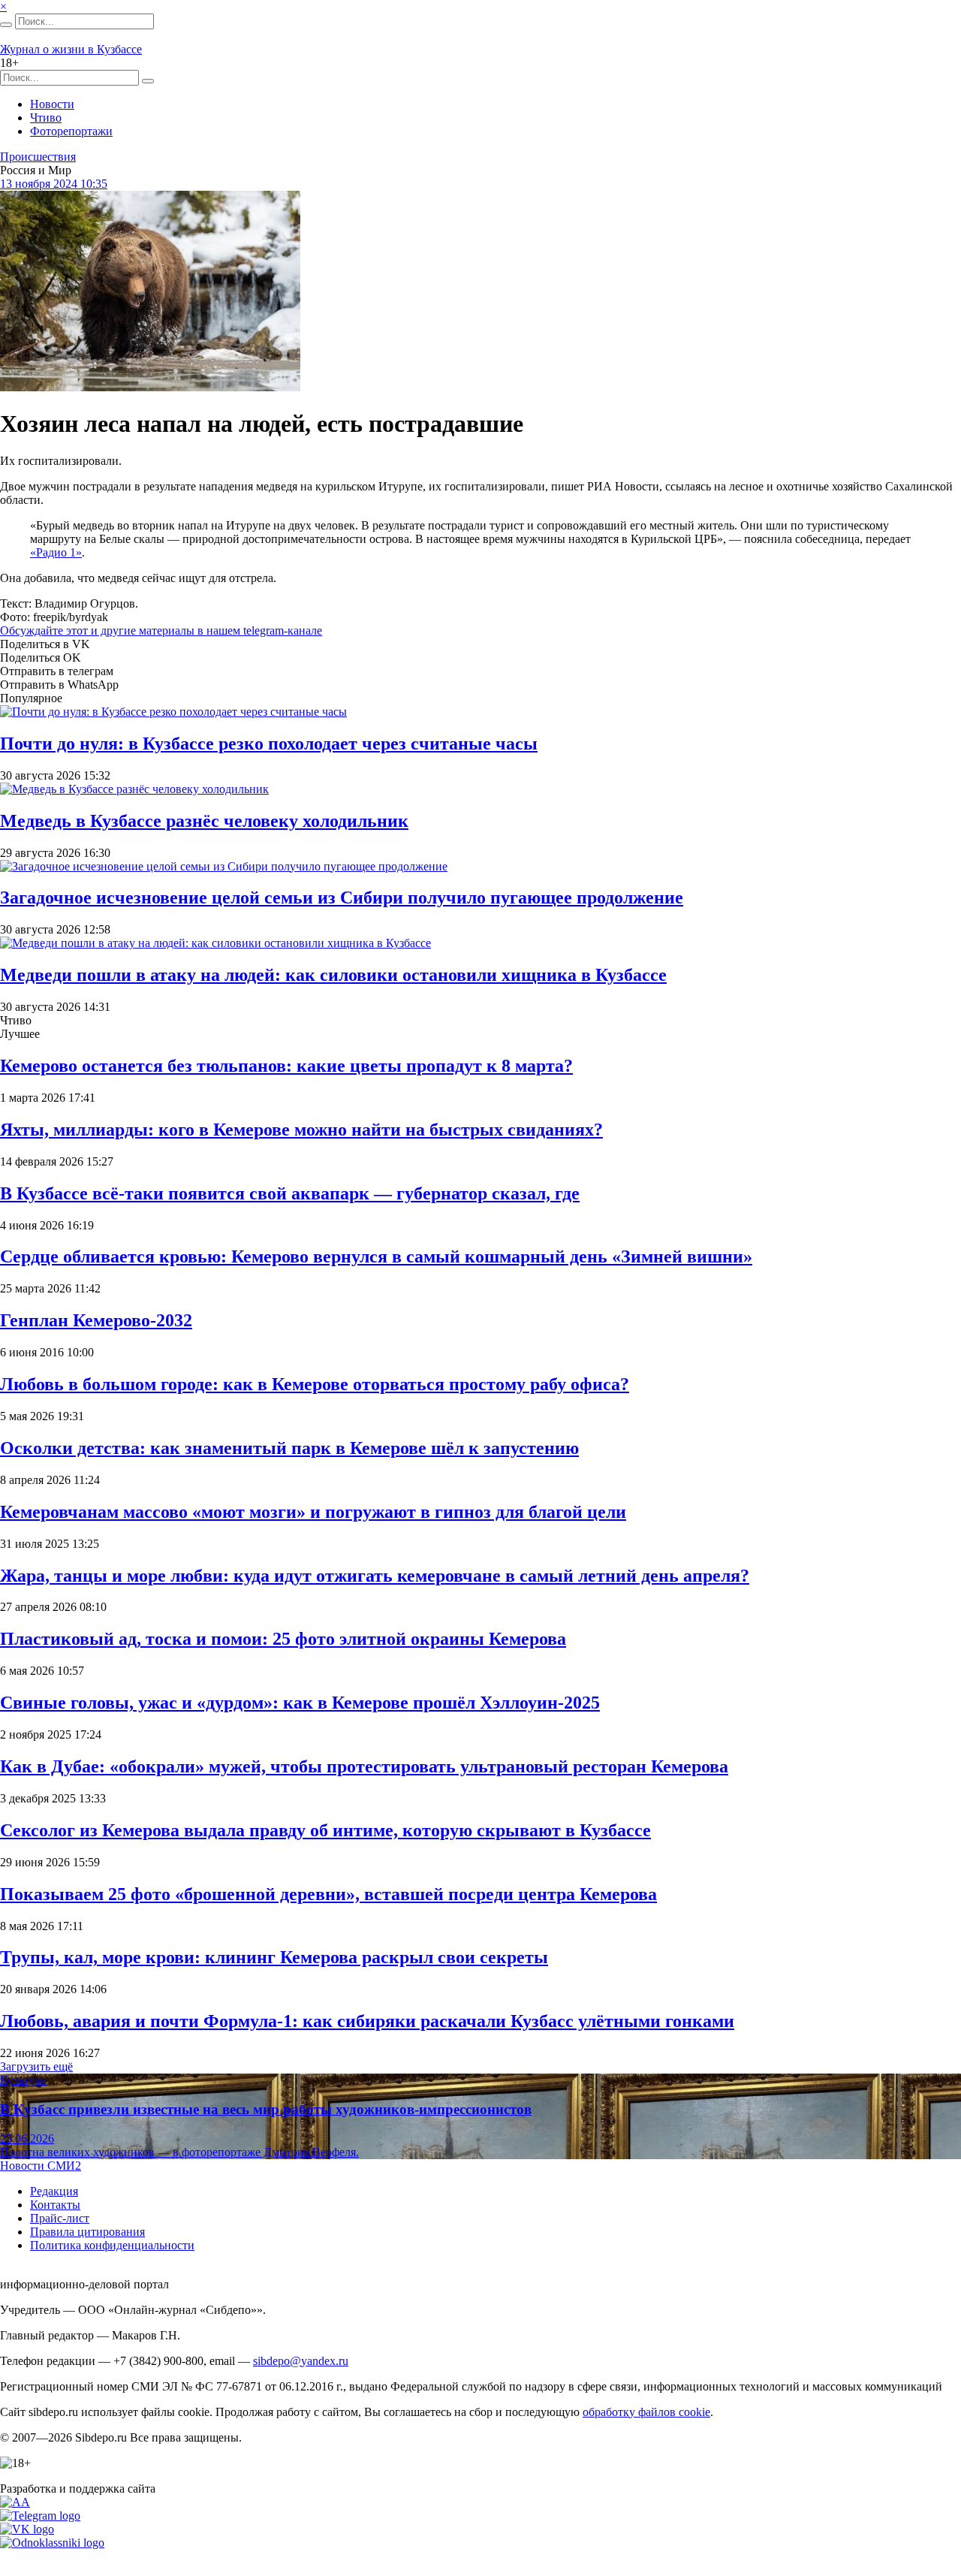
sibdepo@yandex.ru (301, 2361)
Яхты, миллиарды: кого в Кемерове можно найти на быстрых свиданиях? (301, 1130)
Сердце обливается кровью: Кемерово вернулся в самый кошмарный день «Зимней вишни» (376, 1256)
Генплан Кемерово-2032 (96, 1320)
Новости (52, 104)
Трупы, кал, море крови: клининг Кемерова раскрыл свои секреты (274, 1957)
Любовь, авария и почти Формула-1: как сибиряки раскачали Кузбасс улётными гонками (367, 2021)
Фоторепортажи (71, 131)
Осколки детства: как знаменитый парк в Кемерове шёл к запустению (289, 1448)
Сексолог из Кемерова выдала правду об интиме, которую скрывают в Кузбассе (325, 1830)
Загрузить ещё (36, 2066)
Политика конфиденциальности (112, 2245)
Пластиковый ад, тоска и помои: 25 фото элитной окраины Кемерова (283, 1639)
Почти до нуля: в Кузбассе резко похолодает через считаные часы (269, 744)
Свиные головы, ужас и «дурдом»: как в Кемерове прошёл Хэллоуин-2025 (300, 1703)
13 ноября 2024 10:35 (54, 184)
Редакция (54, 2191)
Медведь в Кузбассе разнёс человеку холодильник (204, 821)
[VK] (27, 2529)
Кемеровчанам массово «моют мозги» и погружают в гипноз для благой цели (313, 1512)
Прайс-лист (60, 2218)
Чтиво (46, 118)
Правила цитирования (87, 2232)
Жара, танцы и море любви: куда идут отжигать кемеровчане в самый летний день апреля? (375, 1576)
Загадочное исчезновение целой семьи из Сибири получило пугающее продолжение (342, 897)
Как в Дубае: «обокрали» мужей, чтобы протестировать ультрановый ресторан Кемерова (364, 1766)
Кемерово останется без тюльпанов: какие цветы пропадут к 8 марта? (286, 1066)
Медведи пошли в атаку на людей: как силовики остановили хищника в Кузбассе (333, 975)
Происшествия (38, 157)
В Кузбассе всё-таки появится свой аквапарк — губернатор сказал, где (290, 1193)
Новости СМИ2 (41, 2166)
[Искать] (6, 25)
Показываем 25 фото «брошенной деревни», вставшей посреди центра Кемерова (328, 1894)
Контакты (55, 2205)
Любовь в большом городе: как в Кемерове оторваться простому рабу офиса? (315, 1384)
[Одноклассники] (52, 2543)
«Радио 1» (56, 552)
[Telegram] (40, 2516)
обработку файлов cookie (646, 2412)
